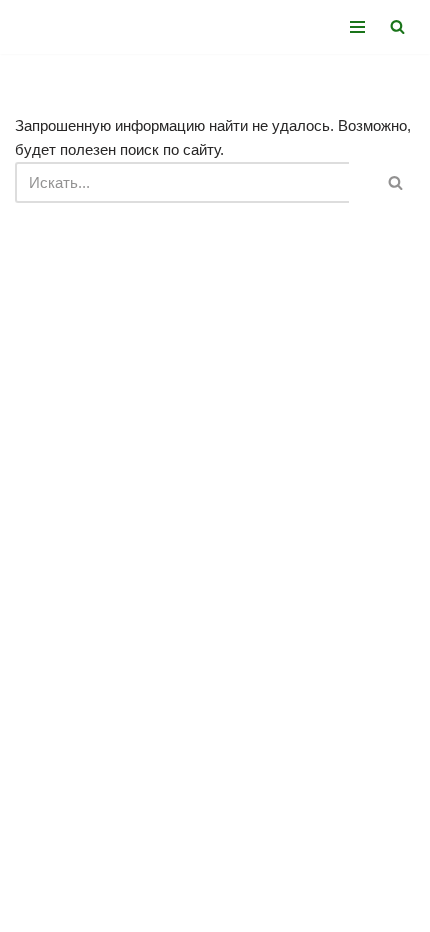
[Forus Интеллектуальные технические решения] (75, 27)
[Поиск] (397, 26)
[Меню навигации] (357, 27)
